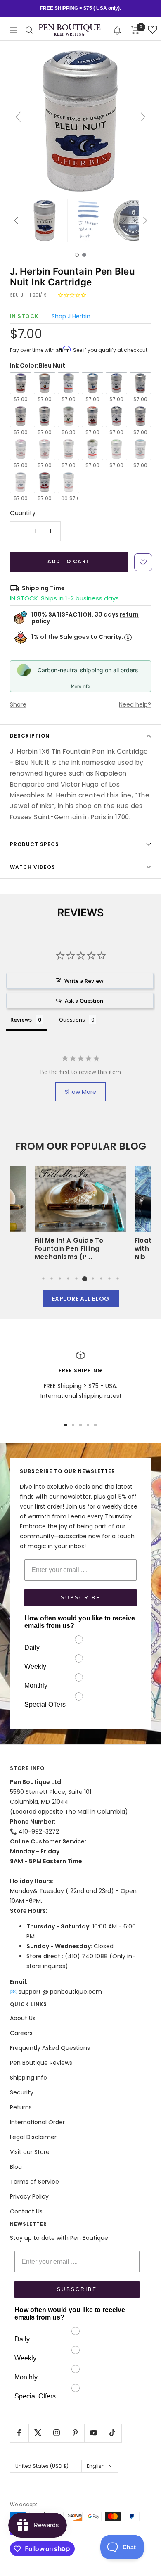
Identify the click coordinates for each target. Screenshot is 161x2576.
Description (30, 736)
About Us (23, 2018)
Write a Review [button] (84, 981)
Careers (21, 2033)
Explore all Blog (81, 1299)
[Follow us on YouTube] (94, 2433)
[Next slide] (143, 117)
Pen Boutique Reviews (41, 2063)
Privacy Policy (29, 2196)
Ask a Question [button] (84, 1001)
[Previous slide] (18, 117)
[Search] (29, 30)
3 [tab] (60, 1279)
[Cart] (135, 30)
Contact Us (26, 2211)
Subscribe (81, 1598)
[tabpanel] (80, 1216)
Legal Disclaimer (33, 2137)
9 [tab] (109, 1279)
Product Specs (34, 844)
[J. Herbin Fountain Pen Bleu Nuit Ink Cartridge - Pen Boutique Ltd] (45, 221)
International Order (37, 2122)
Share (18, 704)
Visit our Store (30, 2152)
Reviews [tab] (21, 1020)
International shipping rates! (81, 1396)
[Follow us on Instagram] (56, 2433)
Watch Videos (33, 867)
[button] (117, 30)
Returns (21, 2107)
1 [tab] (43, 1279)
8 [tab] (101, 1279)
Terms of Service (34, 2182)
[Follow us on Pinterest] (75, 2433)
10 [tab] (118, 1279)
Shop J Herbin (71, 316)
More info (80, 686)
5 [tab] (76, 1279)
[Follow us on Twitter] (38, 2433)
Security (22, 2092)
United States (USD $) (42, 2466)
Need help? (135, 704)
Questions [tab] (72, 1020)
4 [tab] (68, 1279)
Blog (16, 2167)
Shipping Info (28, 2078)
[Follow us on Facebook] (19, 2433)
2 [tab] (52, 1279)
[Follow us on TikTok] (112, 2433)
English (96, 2466)
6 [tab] (85, 1279)
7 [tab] (93, 1279)
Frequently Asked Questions (50, 2048)
